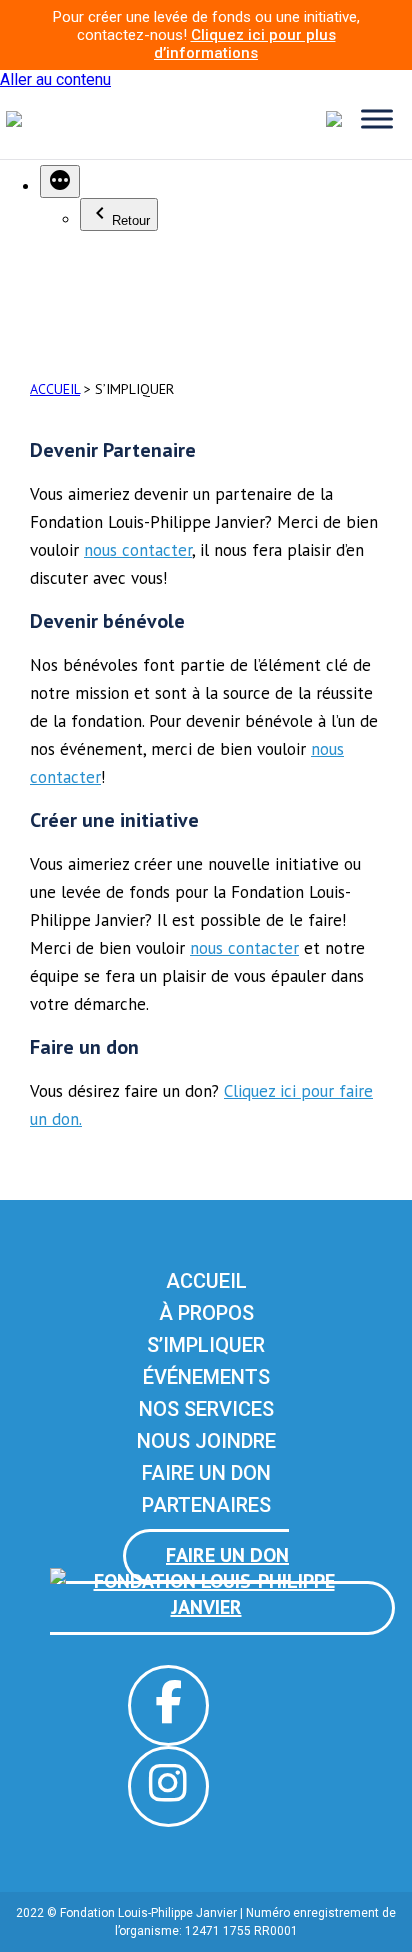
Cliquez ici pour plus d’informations (245, 44)
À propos (206, 1313)
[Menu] (377, 118)
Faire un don (206, 1473)
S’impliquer (206, 1345)
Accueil (206, 1281)
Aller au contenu (55, 79)
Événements (206, 1377)
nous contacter (138, 550)
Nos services (206, 1409)
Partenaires (206, 1505)
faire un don (227, 1555)
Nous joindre (206, 1441)
